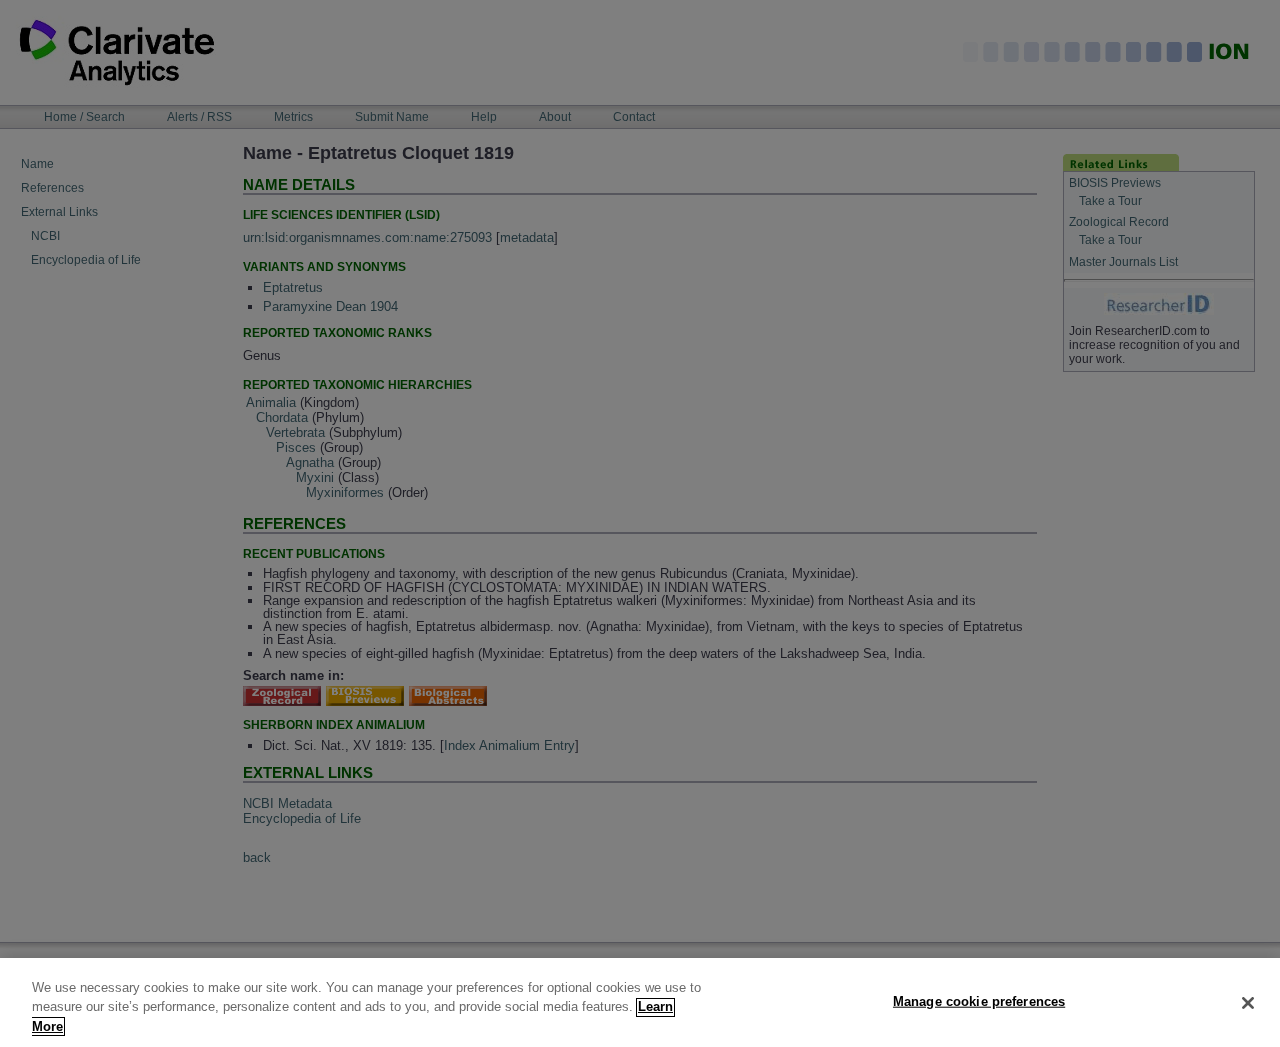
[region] (640, 1002)
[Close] (1248, 1003)
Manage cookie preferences (979, 1000)
